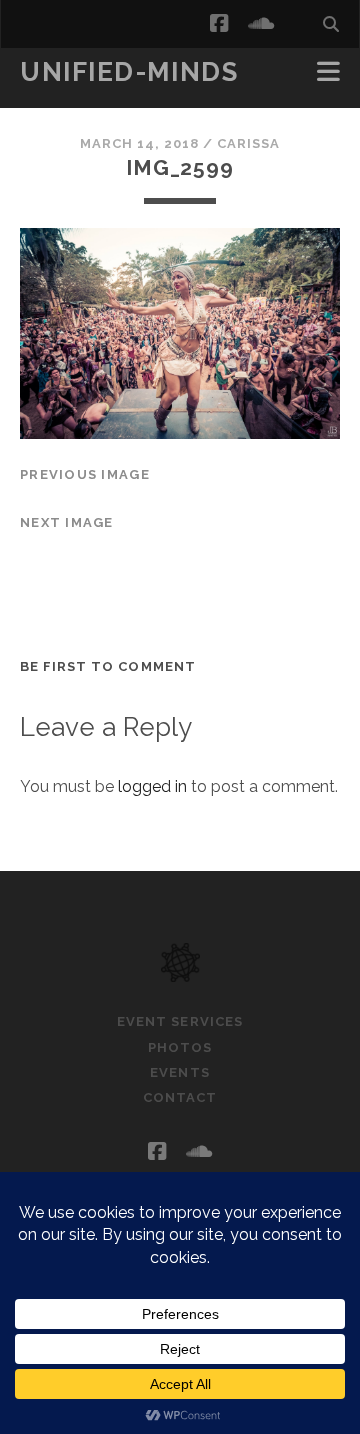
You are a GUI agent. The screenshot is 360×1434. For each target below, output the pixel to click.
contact (180, 1097)
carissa (248, 143)
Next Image (67, 522)
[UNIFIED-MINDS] (180, 973)
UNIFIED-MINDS (129, 72)
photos (180, 1047)
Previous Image (85, 474)
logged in (152, 786)
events (179, 1072)
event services (180, 1021)
